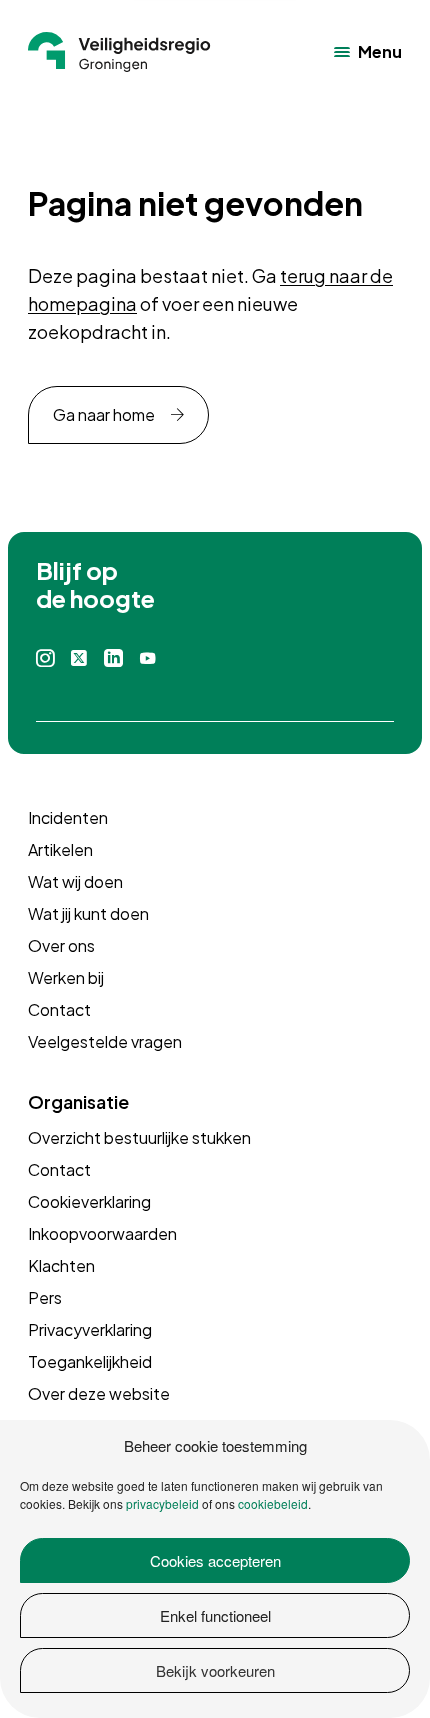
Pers (45, 1297)
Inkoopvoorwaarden (102, 1233)
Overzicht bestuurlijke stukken (139, 1137)
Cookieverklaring (89, 1201)
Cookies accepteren (215, 1560)
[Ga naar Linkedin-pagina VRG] (113, 658)
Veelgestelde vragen (105, 1041)
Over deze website (99, 1393)
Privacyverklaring (90, 1329)
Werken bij (66, 977)
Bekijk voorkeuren (215, 1670)
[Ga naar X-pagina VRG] (79, 658)
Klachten (61, 1265)
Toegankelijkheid (90, 1361)
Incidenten (68, 817)
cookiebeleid (273, 1503)
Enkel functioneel (215, 1615)
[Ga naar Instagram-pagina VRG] (45, 658)
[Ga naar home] (119, 52)
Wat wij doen (75, 881)
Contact (59, 1009)
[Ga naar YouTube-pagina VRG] (148, 658)
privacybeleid (162, 1503)
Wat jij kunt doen (88, 913)
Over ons (61, 945)
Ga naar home (104, 414)
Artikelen (60, 849)
